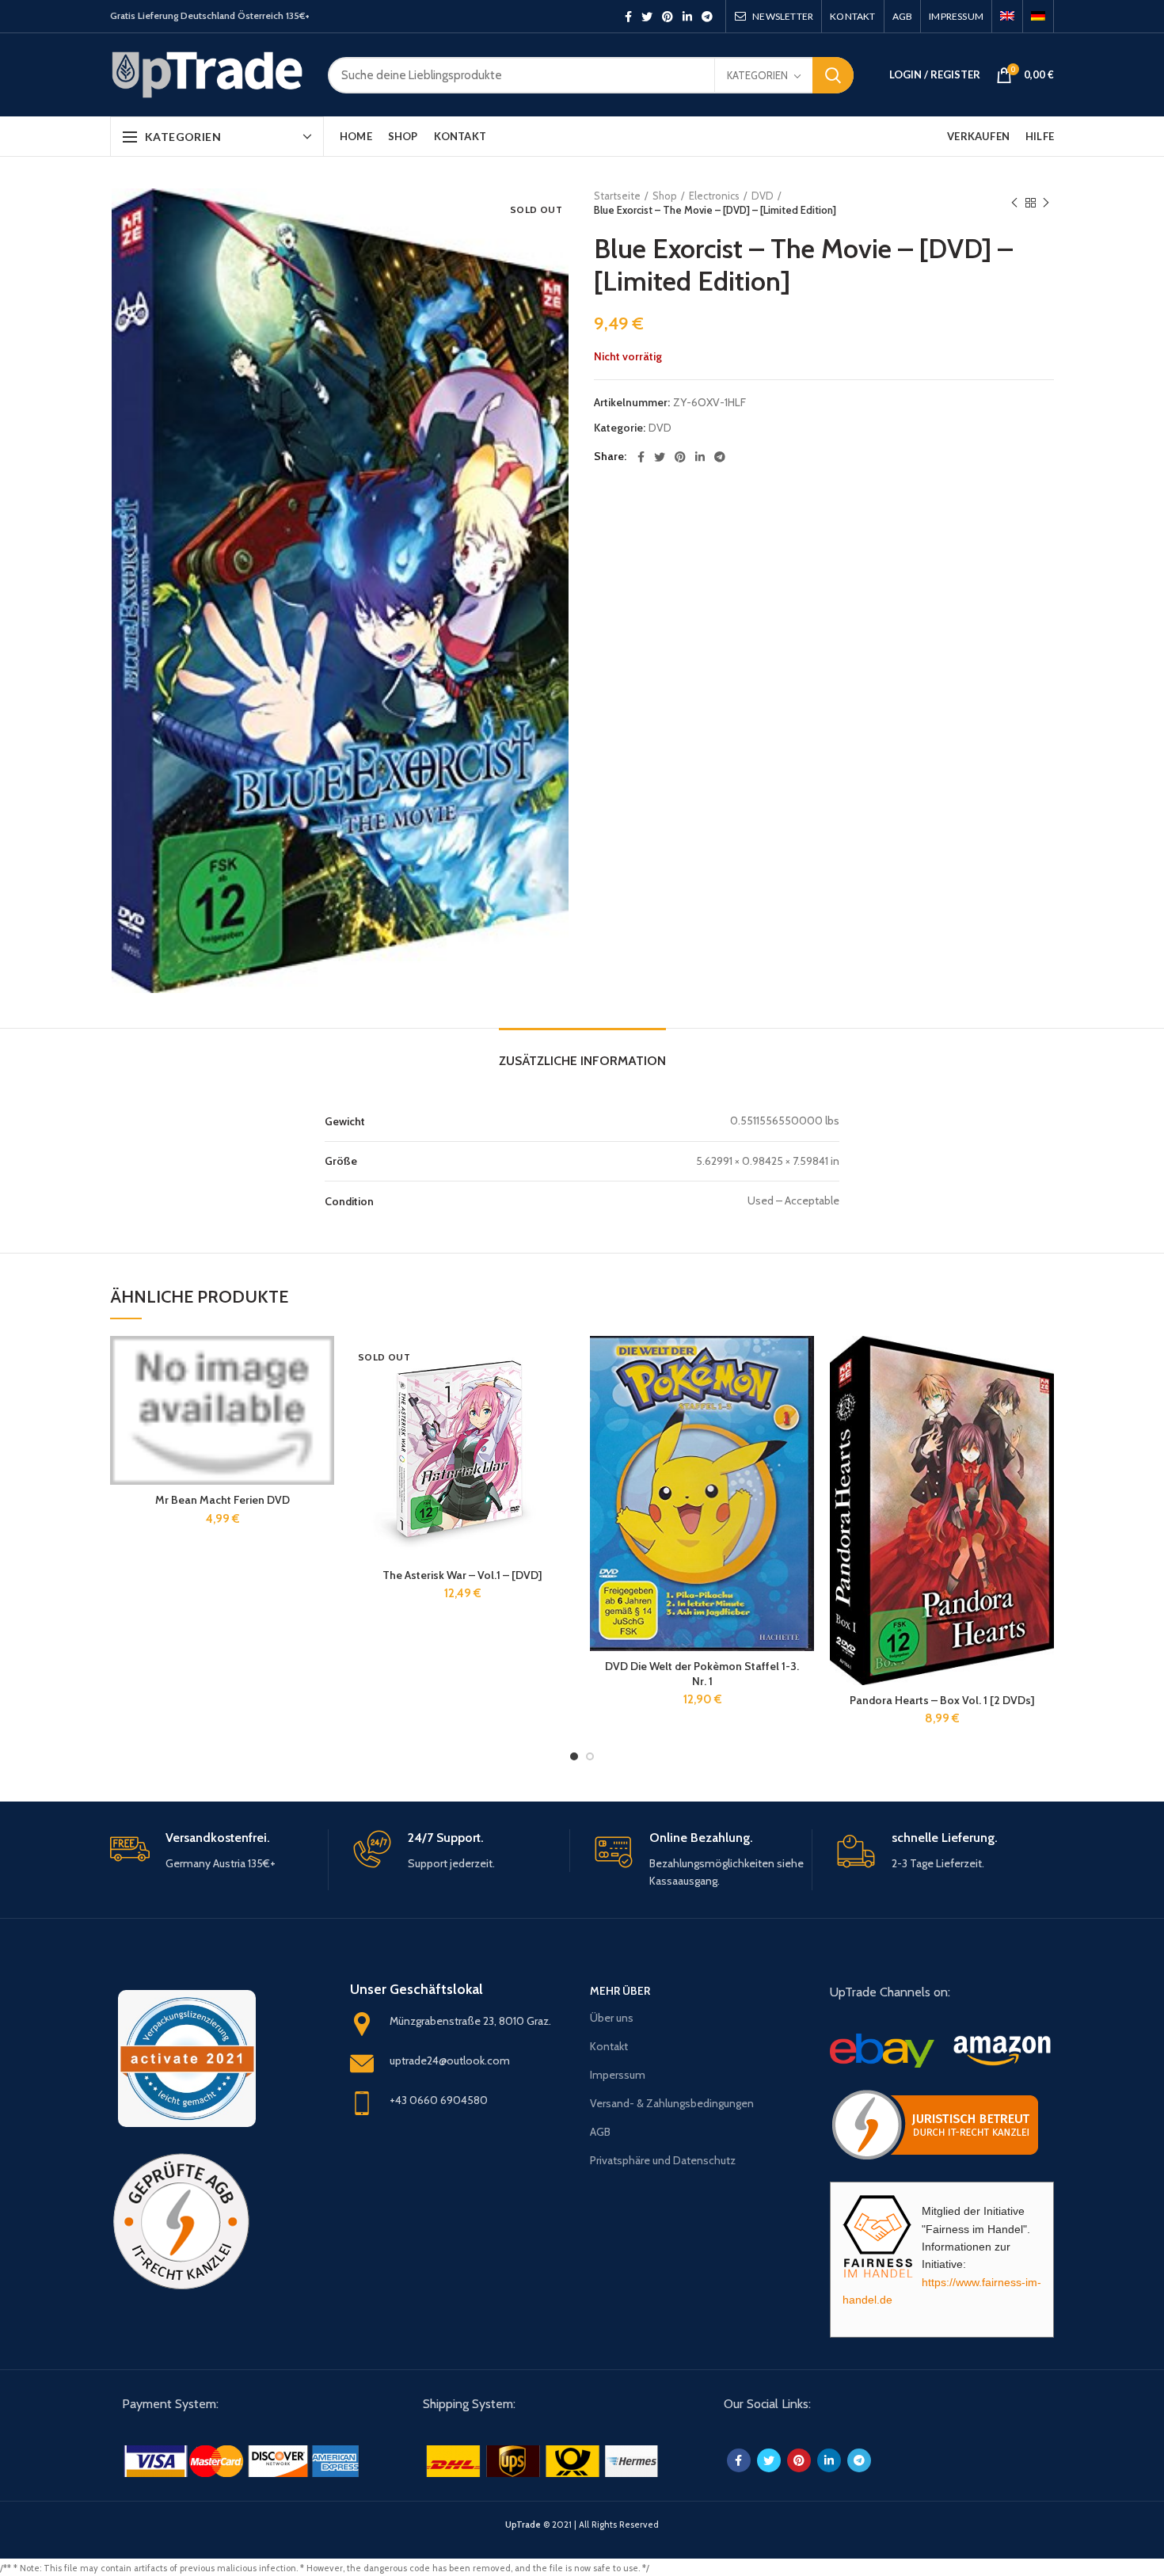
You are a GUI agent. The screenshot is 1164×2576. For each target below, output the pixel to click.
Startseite (617, 196)
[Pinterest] (668, 17)
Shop (665, 196)
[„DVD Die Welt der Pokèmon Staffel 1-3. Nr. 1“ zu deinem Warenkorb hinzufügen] (802, 1362)
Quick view (322, 1397)
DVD (763, 196)
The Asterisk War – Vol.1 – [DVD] (462, 1575)
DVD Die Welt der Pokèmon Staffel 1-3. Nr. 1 (702, 1673)
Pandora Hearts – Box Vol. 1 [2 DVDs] (942, 1700)
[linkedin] (687, 17)
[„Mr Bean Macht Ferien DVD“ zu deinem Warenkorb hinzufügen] (322, 1362)
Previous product (1014, 203)
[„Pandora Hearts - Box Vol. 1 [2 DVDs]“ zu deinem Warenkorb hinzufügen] (1042, 1362)
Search (833, 75)
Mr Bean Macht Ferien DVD (223, 1500)
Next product (1046, 203)
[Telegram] (707, 17)
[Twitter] (647, 17)
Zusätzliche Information (582, 1061)
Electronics (714, 196)
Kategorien (757, 75)
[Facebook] (628, 17)
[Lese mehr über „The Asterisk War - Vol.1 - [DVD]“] (562, 1362)
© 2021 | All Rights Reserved (582, 2525)
